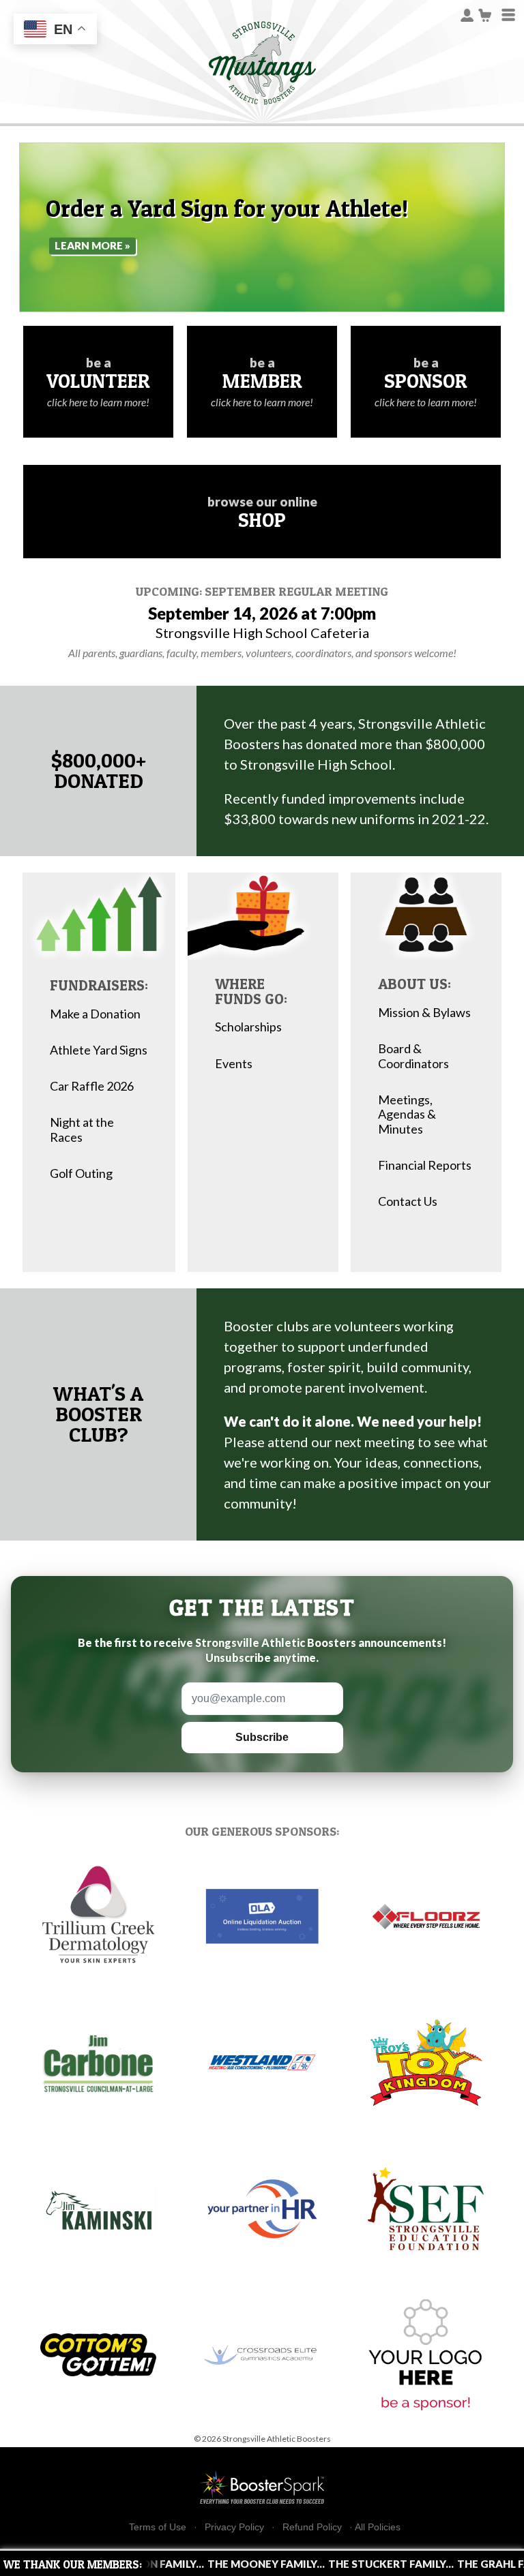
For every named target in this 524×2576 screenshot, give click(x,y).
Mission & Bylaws (424, 1013)
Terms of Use (158, 2527)
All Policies (378, 2527)
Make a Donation (95, 1014)
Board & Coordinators (413, 1056)
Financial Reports (425, 1165)
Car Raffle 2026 (92, 1086)
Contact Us (408, 1201)
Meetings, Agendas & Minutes (407, 1115)
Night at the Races (82, 1130)
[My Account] (467, 14)
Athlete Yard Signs (99, 1050)
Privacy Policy (234, 2527)
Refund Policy (312, 2527)
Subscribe (262, 1737)
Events (234, 1064)
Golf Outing (81, 1173)
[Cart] (485, 14)
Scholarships (248, 1027)
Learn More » (92, 245)
